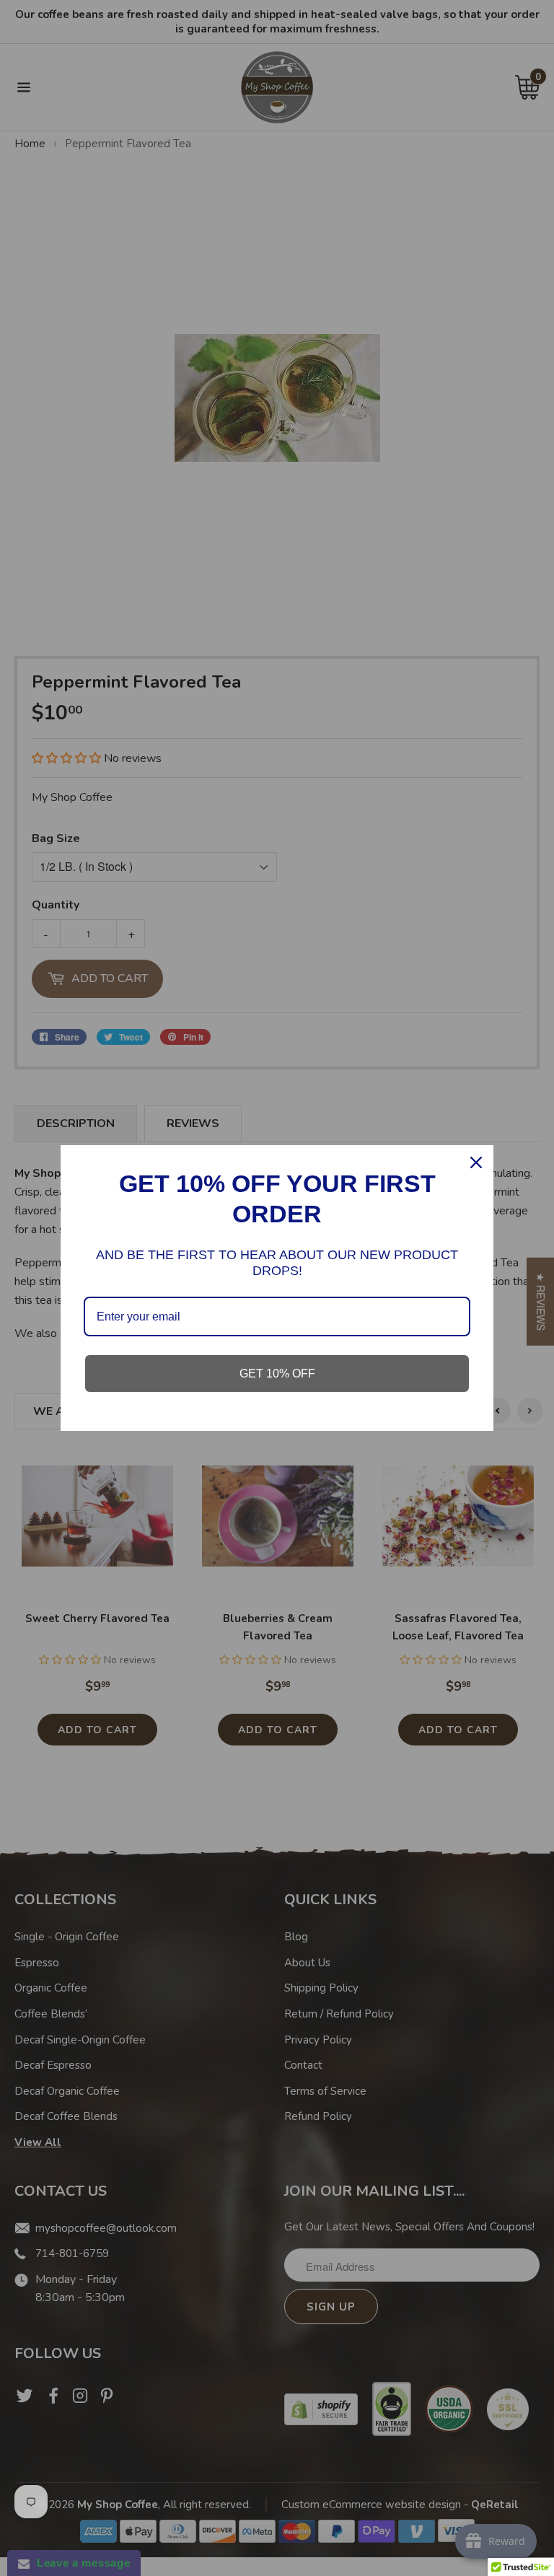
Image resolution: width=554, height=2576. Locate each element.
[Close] (476, 1162)
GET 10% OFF (277, 1374)
